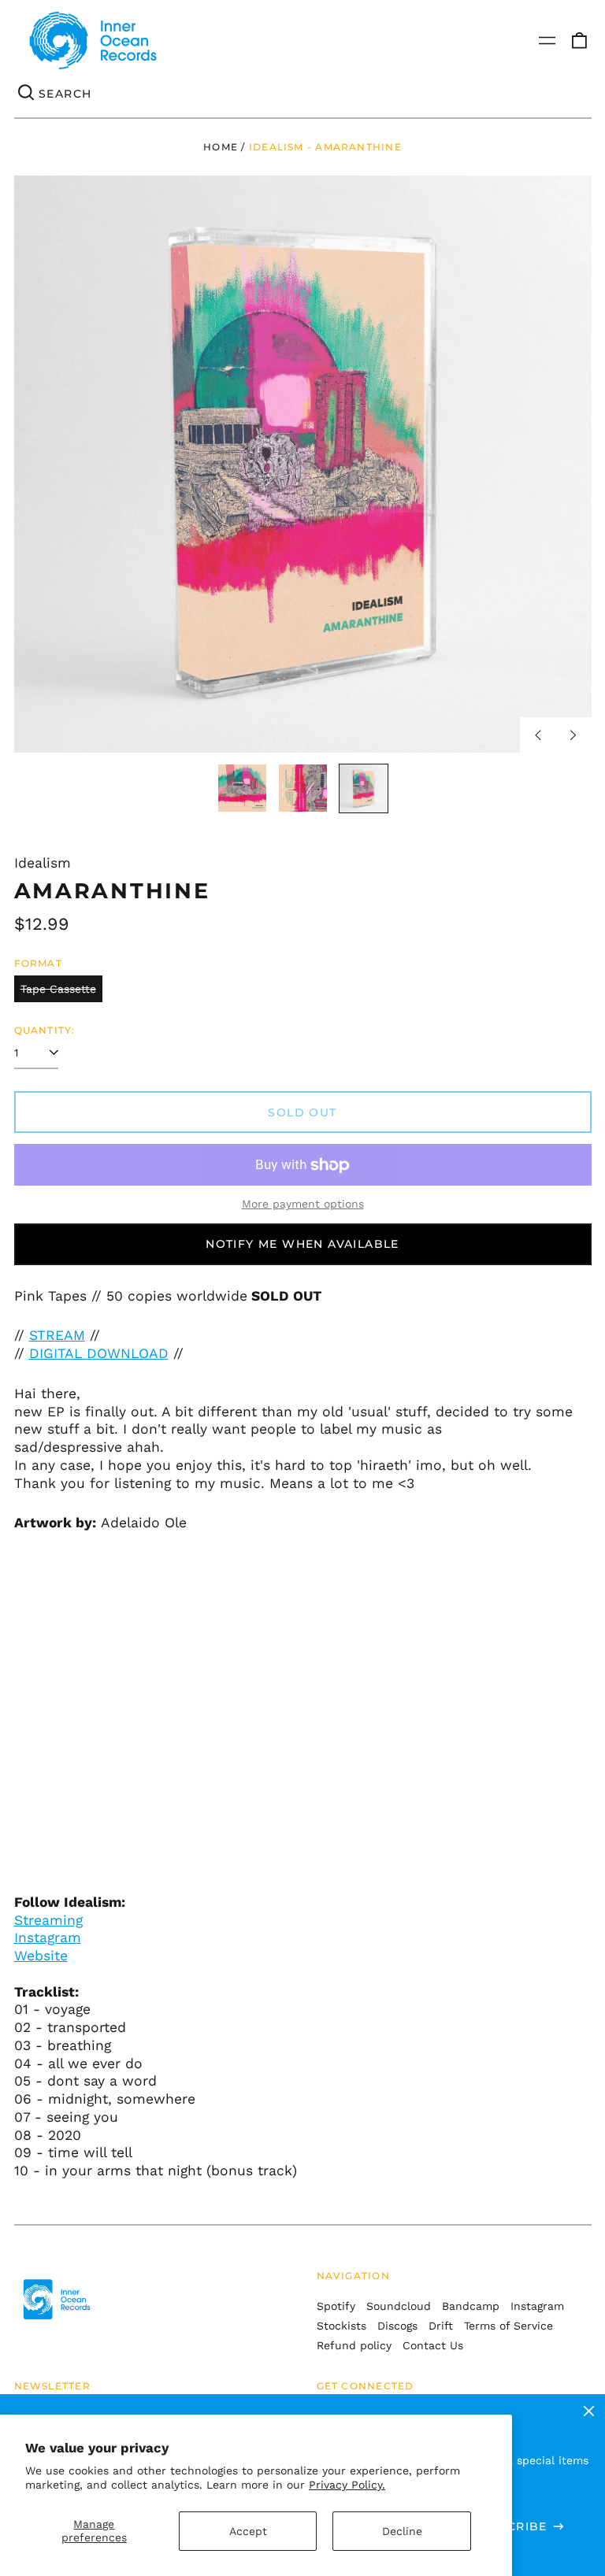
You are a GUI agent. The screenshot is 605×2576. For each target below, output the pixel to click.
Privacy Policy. (347, 2485)
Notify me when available (302, 1244)
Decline (402, 2531)
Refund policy (354, 2345)
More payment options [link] (303, 1204)
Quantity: (45, 1030)
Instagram (48, 1938)
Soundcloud (399, 2306)
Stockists (341, 2326)
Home (221, 147)
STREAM (57, 1335)
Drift (441, 2326)
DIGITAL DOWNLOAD (99, 1353)
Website (41, 1956)
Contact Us (433, 2345)
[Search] (27, 94)
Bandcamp (471, 2306)
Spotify (336, 2306)
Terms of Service (508, 2326)
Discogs (397, 2326)
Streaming (48, 1920)
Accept (248, 2531)
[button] (579, 41)
